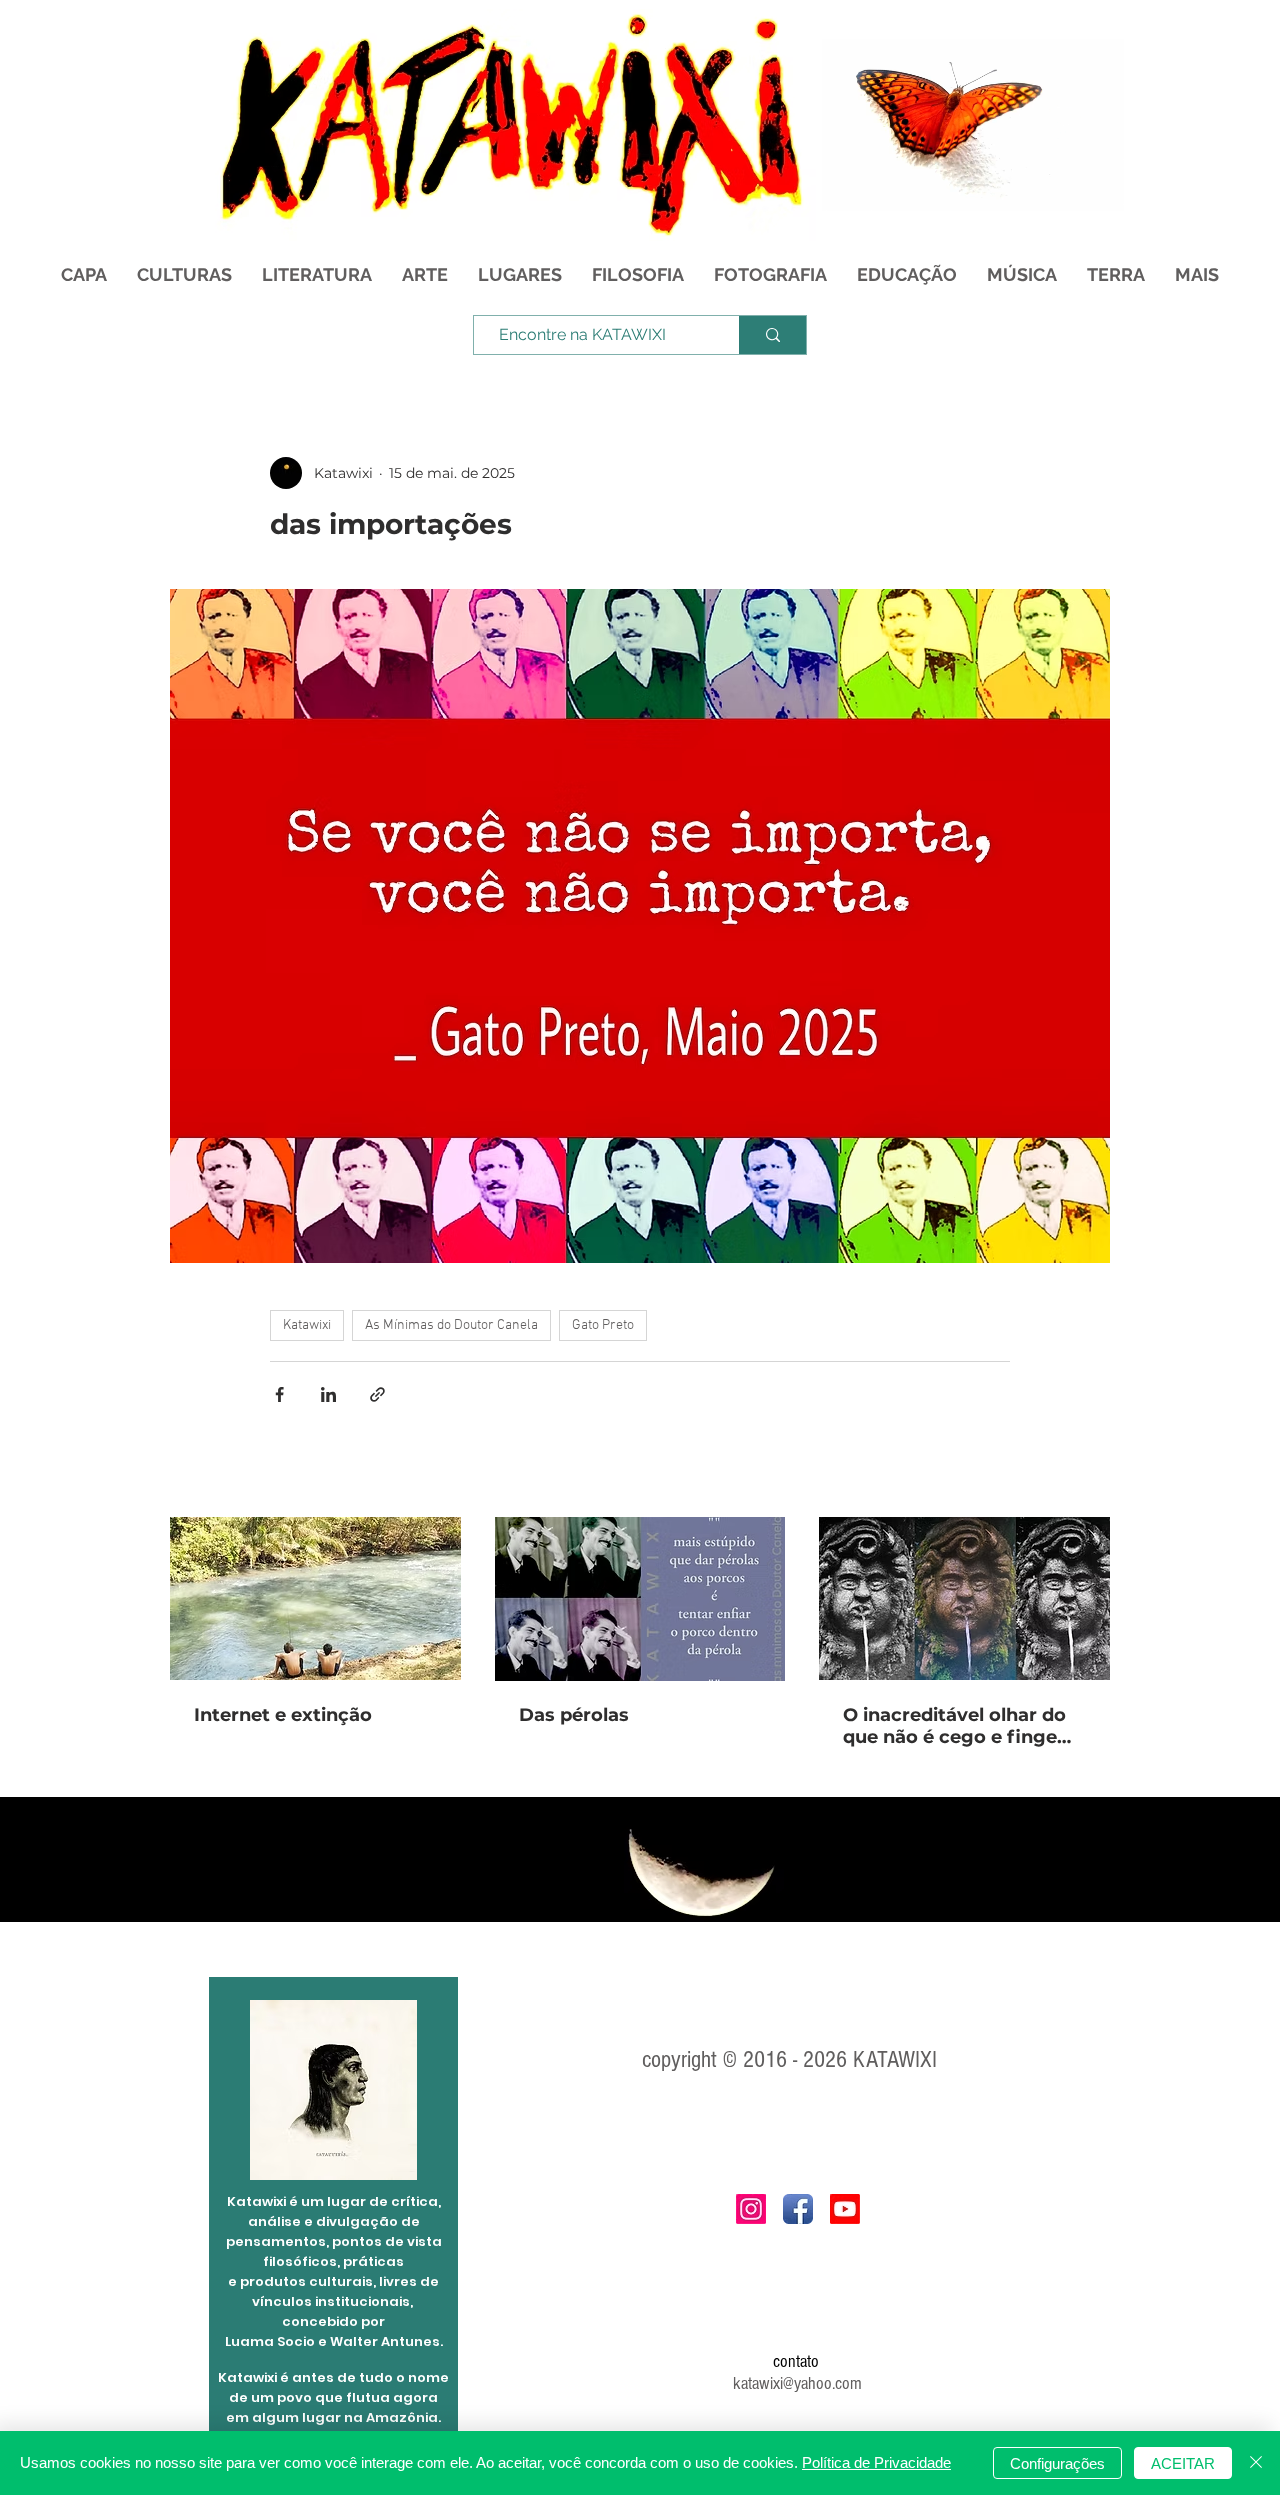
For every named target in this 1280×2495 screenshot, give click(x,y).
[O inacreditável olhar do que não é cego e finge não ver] (964, 1598)
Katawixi (307, 1325)
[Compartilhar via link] (377, 1394)
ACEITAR (1183, 2463)
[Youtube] (845, 2209)
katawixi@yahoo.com (797, 2383)
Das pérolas (574, 1715)
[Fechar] (1256, 2463)
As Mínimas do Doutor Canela (451, 1325)
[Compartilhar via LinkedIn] (328, 1394)
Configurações (1057, 2463)
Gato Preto (603, 1325)
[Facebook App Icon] (798, 2209)
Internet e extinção (283, 1715)
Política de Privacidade (876, 2462)
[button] (1098, 189)
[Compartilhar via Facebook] (279, 1394)
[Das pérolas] (640, 1599)
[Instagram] (751, 2209)
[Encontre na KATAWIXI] (772, 335)
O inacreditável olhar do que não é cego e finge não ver (954, 1726)
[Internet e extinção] (315, 1598)
